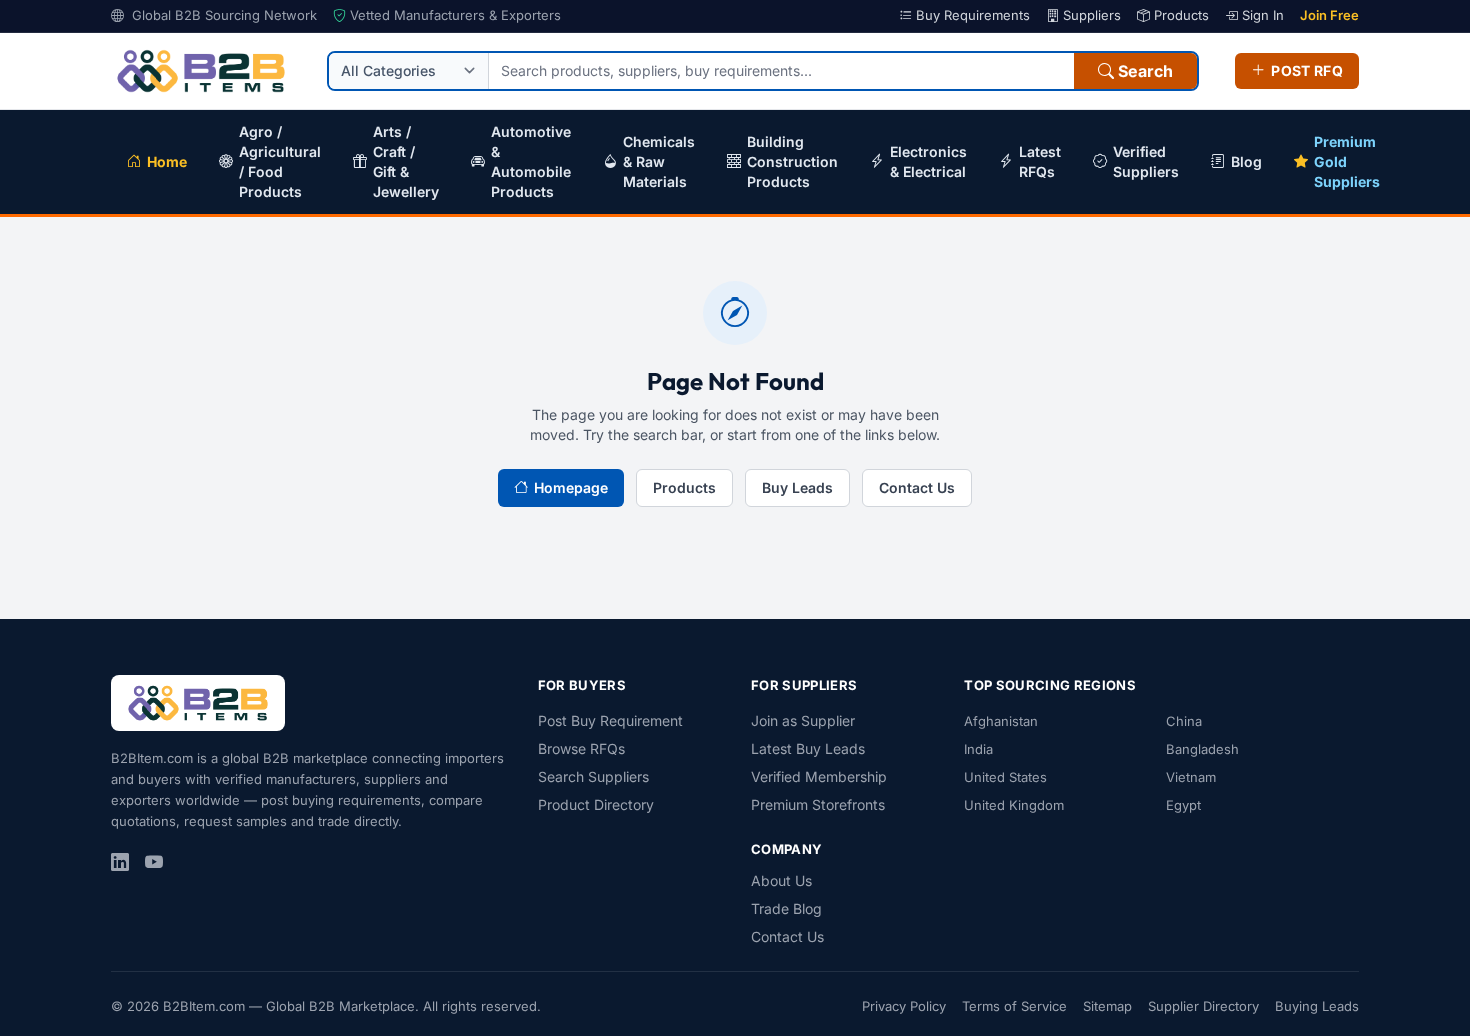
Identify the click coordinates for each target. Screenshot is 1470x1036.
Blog (1246, 161)
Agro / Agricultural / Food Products (280, 161)
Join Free (1329, 15)
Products (1179, 15)
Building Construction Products (792, 161)
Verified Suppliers (1146, 161)
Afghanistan (1001, 721)
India (978, 749)
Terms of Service (1014, 1006)
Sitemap (1107, 1006)
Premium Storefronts (818, 804)
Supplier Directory (1203, 1006)
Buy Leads (797, 487)
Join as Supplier (803, 720)
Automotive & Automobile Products (531, 161)
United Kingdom (1014, 805)
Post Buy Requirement (610, 720)
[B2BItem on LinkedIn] (120, 863)
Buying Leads (1317, 1006)
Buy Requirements (971, 15)
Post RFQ (1307, 70)
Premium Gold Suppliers (1347, 161)
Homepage (571, 487)
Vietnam (1191, 777)
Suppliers (1090, 15)
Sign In (1261, 15)
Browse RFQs (581, 748)
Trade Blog (786, 908)
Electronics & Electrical (928, 161)
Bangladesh (1202, 749)
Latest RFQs (1040, 161)
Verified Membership (819, 776)
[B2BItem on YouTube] (154, 863)
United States (1005, 777)
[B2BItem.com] (198, 703)
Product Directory (596, 804)
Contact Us (917, 487)
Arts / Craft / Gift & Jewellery (406, 161)
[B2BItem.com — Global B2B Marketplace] (201, 71)
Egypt (1183, 805)
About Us (781, 880)
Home (167, 161)
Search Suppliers (593, 776)
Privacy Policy (904, 1006)
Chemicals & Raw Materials (659, 161)
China (1184, 721)
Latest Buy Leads (808, 748)
